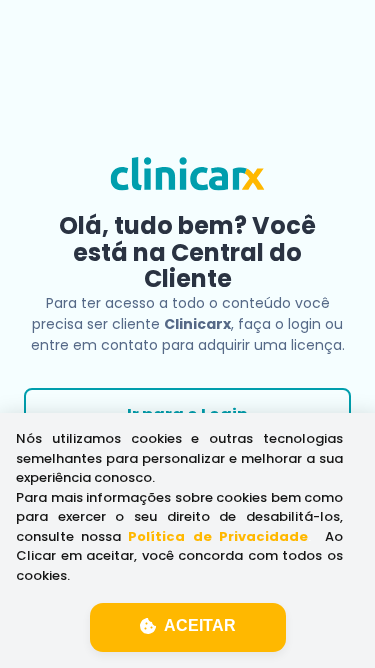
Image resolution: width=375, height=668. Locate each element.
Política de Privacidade (217, 536)
